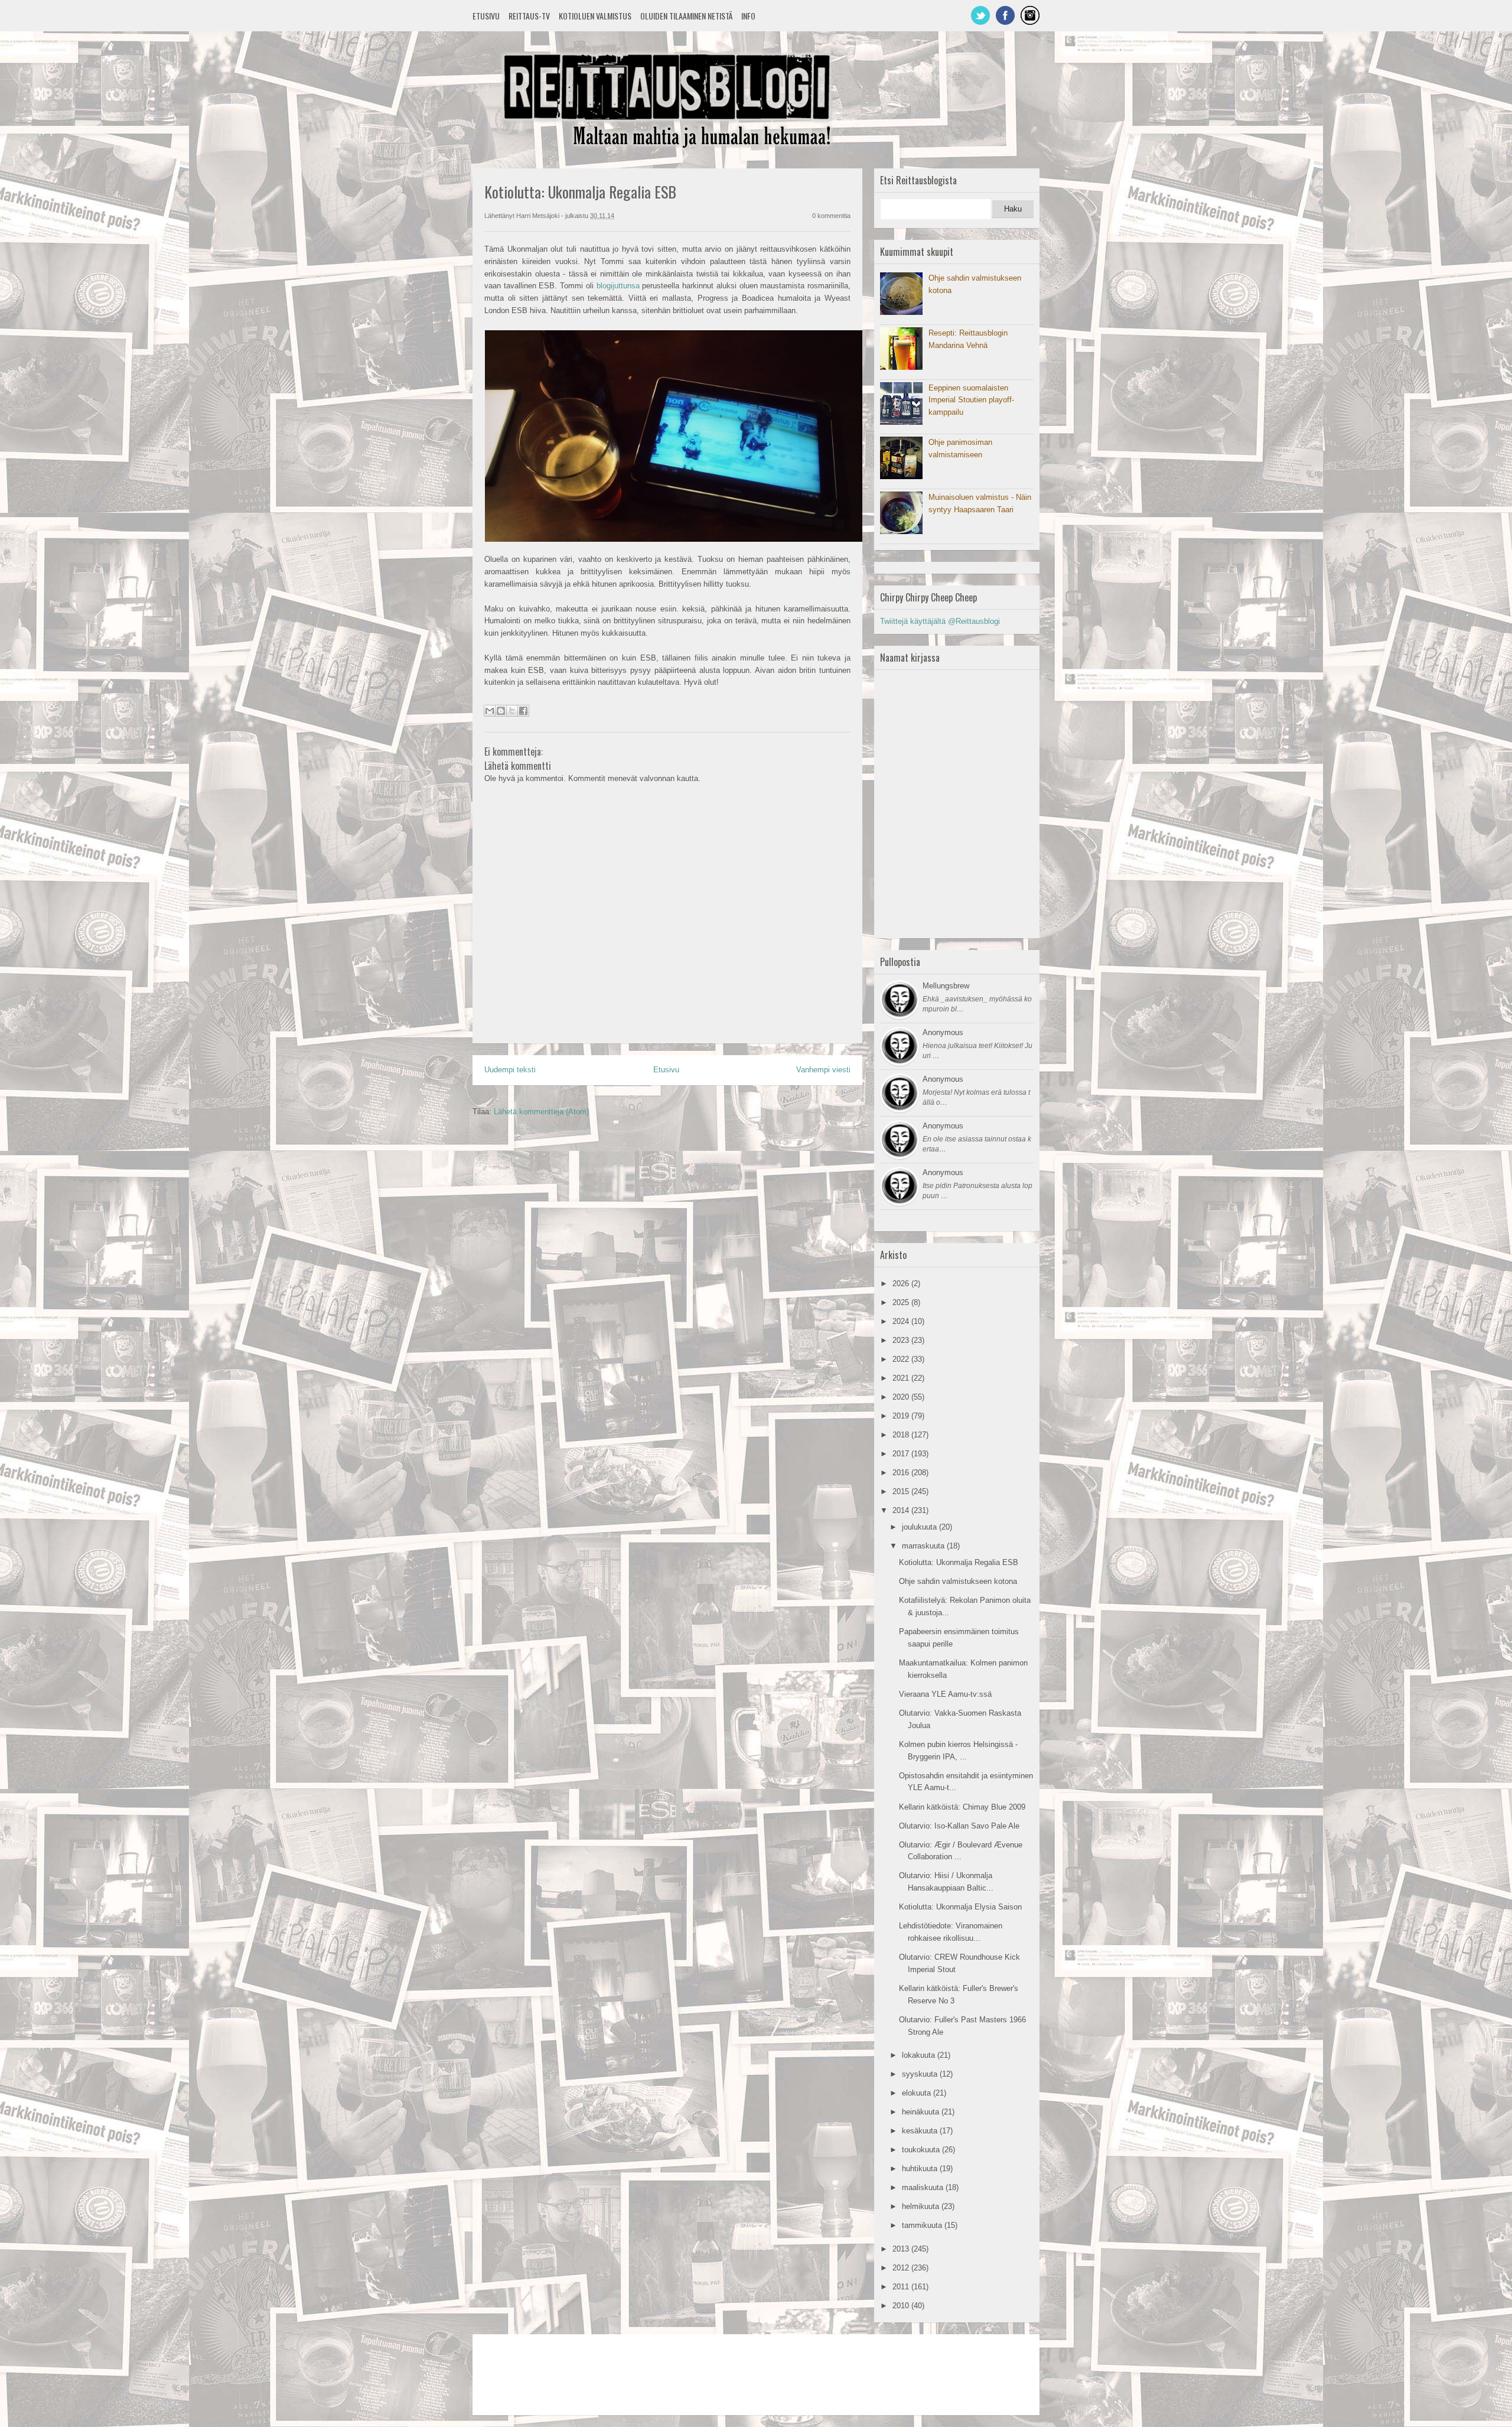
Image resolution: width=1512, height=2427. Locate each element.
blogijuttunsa (618, 286)
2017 (902, 1454)
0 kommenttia (831, 216)
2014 (902, 1510)
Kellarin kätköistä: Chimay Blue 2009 (962, 1807)
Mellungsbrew (946, 986)
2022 (902, 1359)
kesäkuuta (921, 2131)
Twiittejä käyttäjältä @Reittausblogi (940, 621)
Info (748, 16)
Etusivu (486, 16)
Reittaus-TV (529, 16)
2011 (902, 2287)
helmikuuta (922, 2206)
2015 (902, 1491)
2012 (902, 2268)
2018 (902, 1435)
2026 (902, 1284)
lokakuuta (920, 2055)
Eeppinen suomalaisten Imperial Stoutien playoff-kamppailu (971, 400)
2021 (902, 1378)
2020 (902, 1397)
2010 (902, 2306)
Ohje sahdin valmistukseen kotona (958, 1581)
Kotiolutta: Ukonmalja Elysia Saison (960, 1907)
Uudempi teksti (510, 1070)
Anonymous (943, 1032)
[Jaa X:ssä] (512, 711)
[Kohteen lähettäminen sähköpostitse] (490, 711)
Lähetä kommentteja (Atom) (541, 1112)
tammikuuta (923, 2225)
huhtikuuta (921, 2169)
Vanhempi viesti (823, 1070)
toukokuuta (922, 2150)
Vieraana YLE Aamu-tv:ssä (945, 1694)
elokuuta (918, 2093)
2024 (902, 1321)
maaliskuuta (924, 2187)
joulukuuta (920, 1527)
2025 (902, 1302)
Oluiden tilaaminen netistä (686, 16)
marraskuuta (924, 1546)
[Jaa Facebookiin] (523, 711)
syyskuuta (921, 2074)
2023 (902, 1340)
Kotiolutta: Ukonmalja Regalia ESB (959, 1562)
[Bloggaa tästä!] (501, 711)
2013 (902, 2249)
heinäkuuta (922, 2112)
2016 (902, 1473)
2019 (902, 1416)
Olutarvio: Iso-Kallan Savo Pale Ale (959, 1826)
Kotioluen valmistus (595, 16)
